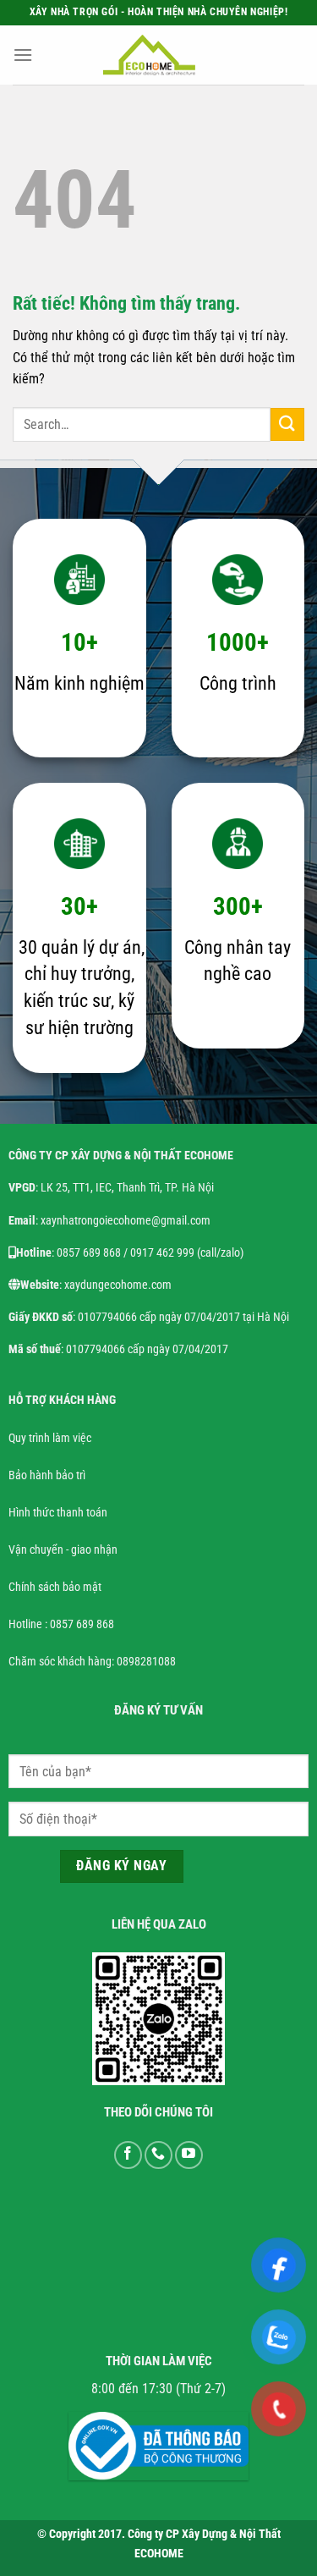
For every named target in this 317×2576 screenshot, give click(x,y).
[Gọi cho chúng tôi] (158, 2155)
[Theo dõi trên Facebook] (128, 2155)
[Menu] (23, 55)
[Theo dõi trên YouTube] (189, 2155)
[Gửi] (287, 424)
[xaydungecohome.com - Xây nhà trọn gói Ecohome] (150, 55)
